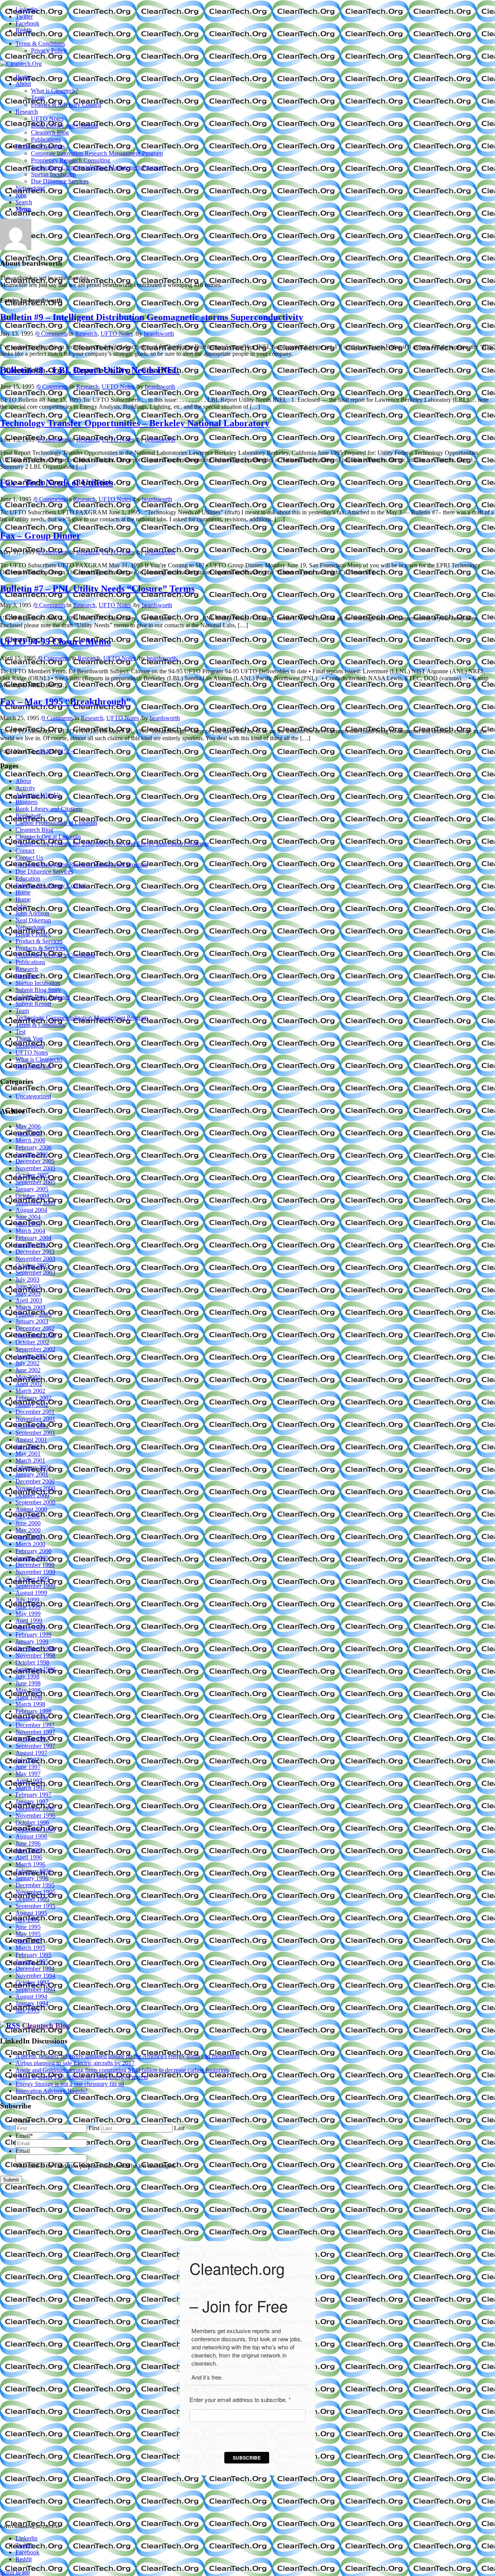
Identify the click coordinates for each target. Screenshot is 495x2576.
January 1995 (32, 1962)
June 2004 (28, 1217)
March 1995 (30, 1948)
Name (23, 2121)
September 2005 (35, 1182)
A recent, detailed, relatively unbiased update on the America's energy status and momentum (127, 2056)
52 (67, 751)
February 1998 (33, 1711)
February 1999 (33, 1635)
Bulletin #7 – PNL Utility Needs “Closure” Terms (97, 589)
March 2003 (30, 1307)
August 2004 (31, 1210)
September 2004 (35, 1203)
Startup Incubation (38, 983)
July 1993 (27, 2010)
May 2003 (28, 1293)
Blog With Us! (33, 1066)
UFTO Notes (117, 334)
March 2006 (30, 1140)
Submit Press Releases (43, 997)
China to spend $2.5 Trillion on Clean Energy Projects (82, 2077)
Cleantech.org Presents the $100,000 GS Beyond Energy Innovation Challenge (112, 844)
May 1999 (28, 1614)
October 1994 (32, 1983)
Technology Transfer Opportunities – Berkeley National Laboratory (135, 423)
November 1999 (35, 1572)
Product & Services (39, 941)
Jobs (21, 906)
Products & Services (40, 948)
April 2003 (29, 1300)
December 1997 (35, 1725)
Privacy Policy (49, 50)
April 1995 (29, 1941)
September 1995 (35, 1906)
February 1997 (33, 1795)
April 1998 (29, 1697)
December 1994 (35, 1969)
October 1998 (32, 1662)
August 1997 (31, 1753)
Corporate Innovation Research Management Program (81, 865)
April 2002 (29, 1384)
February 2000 (33, 1551)
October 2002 (32, 1342)
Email (24, 2136)
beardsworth (159, 334)
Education (28, 878)
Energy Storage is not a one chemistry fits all (70, 2084)
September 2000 (35, 1502)
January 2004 (32, 1245)
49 (48, 751)
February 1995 (33, 1955)
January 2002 (32, 1405)
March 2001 (30, 1460)
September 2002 (35, 1349)
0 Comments (52, 334)
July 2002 (27, 1363)
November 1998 (35, 1655)
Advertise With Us (38, 795)
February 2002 (33, 1398)
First (94, 2128)
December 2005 (35, 1161)
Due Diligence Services (44, 871)
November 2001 (35, 1419)
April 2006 (29, 1133)
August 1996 (31, 1836)
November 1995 (35, 1892)
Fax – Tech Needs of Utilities (56, 483)
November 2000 (35, 1488)
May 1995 (28, 1934)
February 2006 (33, 1147)
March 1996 (30, 1864)
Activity (25, 788)
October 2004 (32, 1196)
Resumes (26, 976)
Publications (30, 962)
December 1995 (35, 1885)
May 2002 (28, 1377)
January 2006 (32, 1154)
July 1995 (27, 1920)
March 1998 (30, 1704)
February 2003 (33, 1314)
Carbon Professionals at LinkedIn (56, 823)
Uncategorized (33, 1096)
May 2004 (28, 1224)
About (23, 781)
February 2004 (33, 1238)
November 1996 (35, 1815)
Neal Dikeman (33, 920)
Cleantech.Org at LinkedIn (48, 837)
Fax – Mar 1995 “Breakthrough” (65, 702)
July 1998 (27, 1676)
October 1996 (32, 1822)
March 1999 (30, 1628)
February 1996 (33, 1871)
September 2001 (35, 1433)
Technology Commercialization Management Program (82, 1018)
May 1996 (28, 1850)
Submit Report (33, 1004)
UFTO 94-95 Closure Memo (55, 642)
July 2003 (27, 1279)
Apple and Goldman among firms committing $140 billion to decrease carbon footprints (122, 2070)
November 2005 (35, 1168)
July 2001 (27, 1447)
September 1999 (35, 1586)
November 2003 (35, 1259)
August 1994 (31, 1996)
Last (179, 2128)
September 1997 (35, 1746)
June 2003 (28, 1286)
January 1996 (32, 1878)
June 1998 (28, 1683)
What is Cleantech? (39, 1059)
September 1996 (35, 1829)
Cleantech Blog (34, 830)
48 (42, 751)
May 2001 (28, 1454)
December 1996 (35, 1809)
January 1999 (32, 1641)
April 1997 (29, 1781)
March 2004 (30, 1231)
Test (20, 1032)
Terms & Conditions (40, 44)
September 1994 (35, 1990)
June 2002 (28, 1370)
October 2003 (32, 1266)
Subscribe (247, 2458)
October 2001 (32, 1426)
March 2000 (30, 1544)
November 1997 (35, 1732)
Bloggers (26, 802)
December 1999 (35, 1565)
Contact (25, 851)
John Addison (32, 913)
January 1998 (32, 1718)
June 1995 (28, 1927)
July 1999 (27, 1600)
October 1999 (32, 1579)
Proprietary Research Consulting (55, 955)
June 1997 (28, 1767)
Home (23, 892)
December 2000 (35, 1481)
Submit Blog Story (38, 990)
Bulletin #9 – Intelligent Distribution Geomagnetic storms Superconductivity (152, 317)
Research (86, 334)
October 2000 (32, 1495)
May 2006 (28, 1126)
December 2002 (35, 1328)
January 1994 (32, 2003)
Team (22, 1011)
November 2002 (35, 1335)
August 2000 (31, 1509)
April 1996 (29, 1857)
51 (61, 751)
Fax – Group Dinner (40, 536)
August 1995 (31, 1913)
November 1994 (35, 1976)
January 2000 (32, 1558)
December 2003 (35, 1252)
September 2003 (35, 1273)
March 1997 (30, 1788)
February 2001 (33, 1467)
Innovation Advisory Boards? (51, 2091)
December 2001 (35, 1412)
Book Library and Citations (49, 809)
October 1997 (32, 1739)
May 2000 (28, 1530)
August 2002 (31, 1356)
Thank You (29, 1039)
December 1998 (35, 1648)
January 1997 (32, 1802)
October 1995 (32, 1899)
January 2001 (32, 1474)
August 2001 (31, 1440)
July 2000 (27, 1516)
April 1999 (29, 1621)
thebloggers (30, 1046)
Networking (30, 927)
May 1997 (28, 1774)
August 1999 (31, 1593)
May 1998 (28, 1690)
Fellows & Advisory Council (51, 885)
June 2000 (28, 1523)
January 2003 (32, 1321)
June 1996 (28, 1843)
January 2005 (32, 1189)
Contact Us (29, 858)
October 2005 (32, 1175)
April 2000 (29, 1537)
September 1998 (35, 1669)
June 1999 (28, 1607)
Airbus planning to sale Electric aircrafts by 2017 (75, 2063)
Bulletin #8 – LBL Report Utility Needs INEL (90, 370)
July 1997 (27, 1760)
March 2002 (30, 1391)
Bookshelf (28, 816)
